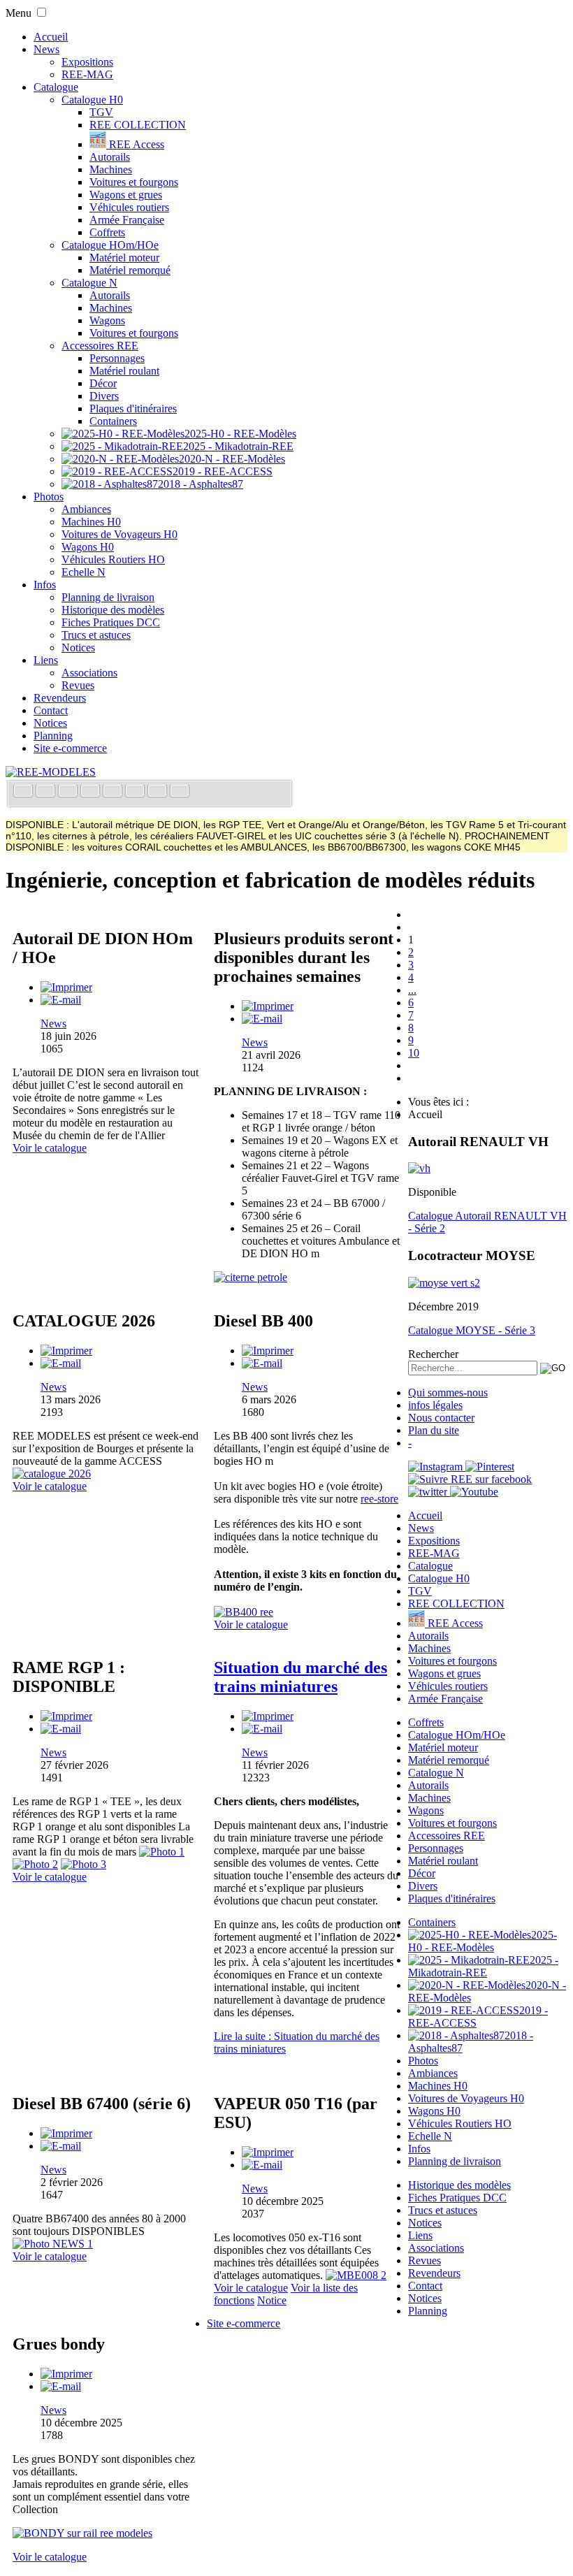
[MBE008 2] (356, 2275)
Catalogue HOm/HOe (110, 245)
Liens (46, 660)
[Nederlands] (159, 792)
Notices (78, 647)
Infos (45, 585)
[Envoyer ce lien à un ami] (61, 1000)
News (46, 49)
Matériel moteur (124, 258)
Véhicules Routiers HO (113, 559)
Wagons (107, 320)
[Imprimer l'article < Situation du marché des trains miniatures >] (268, 1716)
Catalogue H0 (92, 100)
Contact (51, 710)
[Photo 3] (84, 1864)
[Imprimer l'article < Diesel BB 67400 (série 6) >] (66, 2133)
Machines (111, 169)
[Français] (24, 792)
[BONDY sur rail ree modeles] (82, 2533)
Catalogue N (89, 283)
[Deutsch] (69, 792)
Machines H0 (91, 522)
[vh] (419, 1168)
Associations (89, 673)
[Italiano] (92, 792)
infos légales (435, 1405)
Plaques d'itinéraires (133, 408)
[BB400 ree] (244, 1612)
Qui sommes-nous (448, 1392)
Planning (53, 736)
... (412, 990)
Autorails (110, 157)
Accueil (51, 37)
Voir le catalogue (50, 1148)
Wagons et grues (126, 195)
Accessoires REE (100, 346)
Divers (104, 396)
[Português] (136, 792)
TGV (101, 112)
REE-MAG (87, 74)
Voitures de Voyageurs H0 (119, 534)
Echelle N (84, 572)
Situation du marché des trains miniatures (300, 1677)
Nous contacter (441, 1418)
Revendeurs (60, 698)
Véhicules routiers (129, 207)
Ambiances (86, 509)
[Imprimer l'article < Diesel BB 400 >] (268, 1351)
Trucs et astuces (96, 635)
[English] (47, 792)
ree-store (379, 1499)
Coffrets (107, 232)
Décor (103, 383)
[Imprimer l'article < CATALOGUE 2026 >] (66, 1351)
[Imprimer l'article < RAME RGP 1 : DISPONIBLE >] (66, 1716)
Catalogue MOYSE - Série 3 (472, 1330)
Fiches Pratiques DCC (111, 622)
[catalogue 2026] (52, 1474)
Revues (78, 685)
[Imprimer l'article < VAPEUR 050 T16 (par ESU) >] (268, 2152)
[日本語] (180, 792)
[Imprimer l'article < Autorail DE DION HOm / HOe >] (66, 987)
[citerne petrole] (251, 1277)
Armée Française (127, 220)
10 (414, 1053)
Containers (113, 421)
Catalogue (56, 87)
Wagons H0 (88, 547)
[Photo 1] (162, 1852)
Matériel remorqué (130, 270)
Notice (272, 2300)
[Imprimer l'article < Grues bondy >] (66, 2374)
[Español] (114, 792)
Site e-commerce (70, 748)
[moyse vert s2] (444, 1283)
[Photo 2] (35, 1864)
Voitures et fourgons (134, 182)
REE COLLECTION (138, 125)
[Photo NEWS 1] (53, 2244)
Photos (49, 497)
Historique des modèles (113, 610)
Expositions (87, 62)
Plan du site (434, 1430)
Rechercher (433, 1354)
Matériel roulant (124, 371)
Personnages (117, 358)
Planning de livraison (108, 597)
